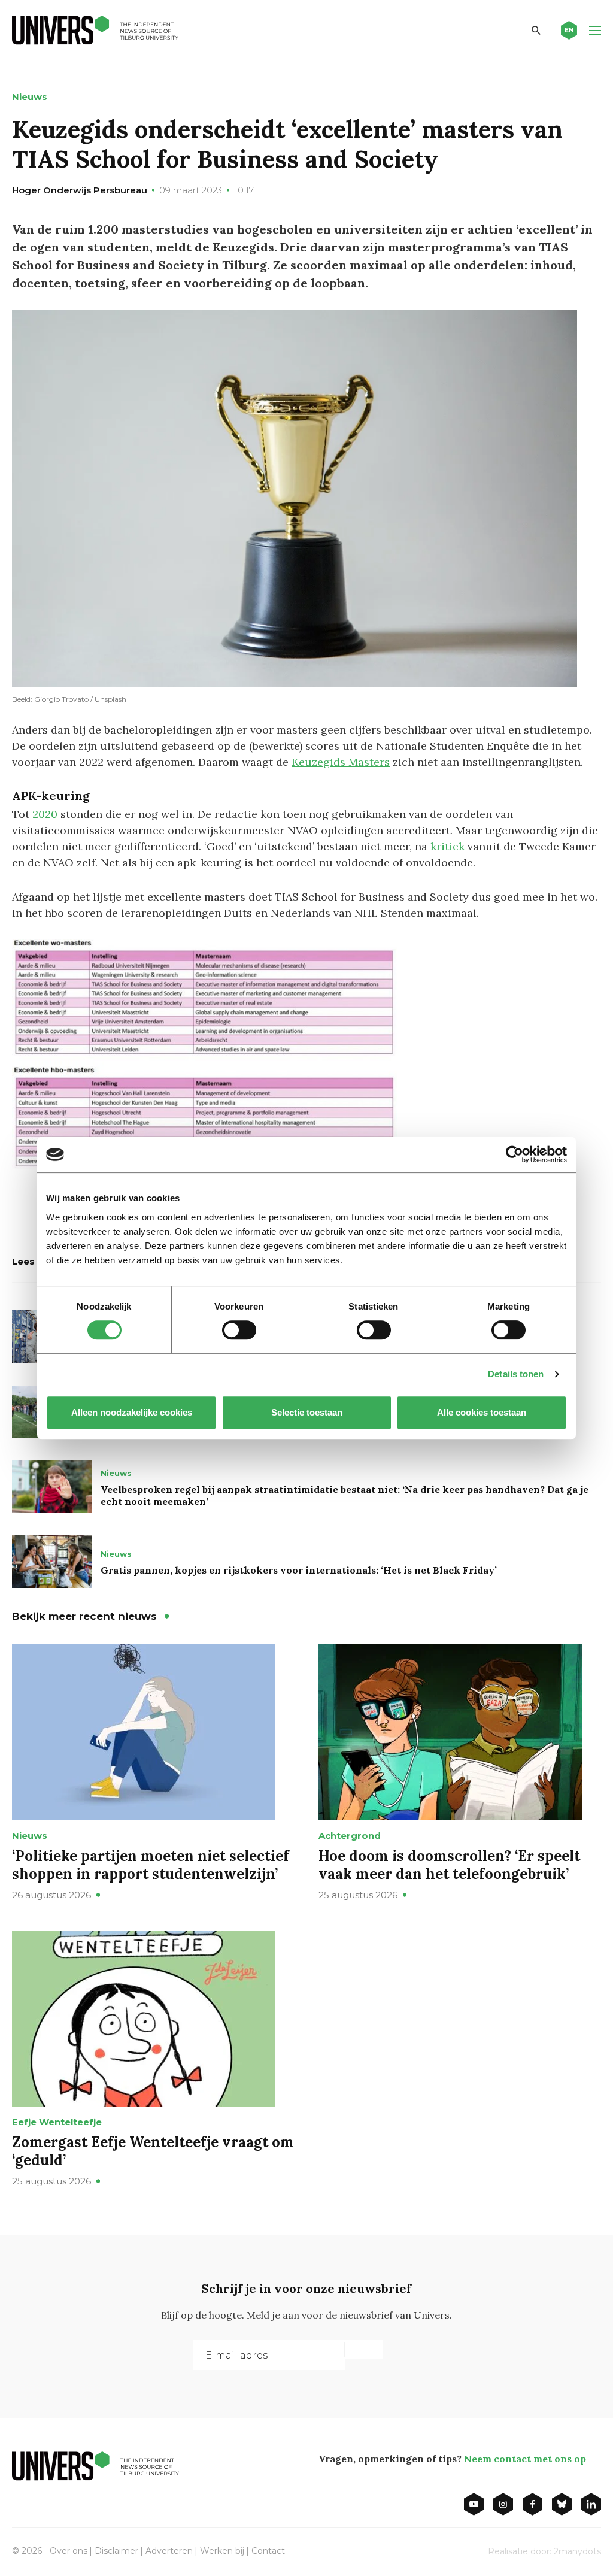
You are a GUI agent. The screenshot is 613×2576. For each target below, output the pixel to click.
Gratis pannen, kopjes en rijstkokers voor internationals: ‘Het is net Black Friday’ (299, 1570)
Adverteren (169, 2551)
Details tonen (516, 1374)
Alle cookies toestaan (482, 1412)
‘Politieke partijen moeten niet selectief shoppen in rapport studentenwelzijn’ (151, 1865)
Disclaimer (116, 2551)
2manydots (577, 2551)
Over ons (69, 2551)
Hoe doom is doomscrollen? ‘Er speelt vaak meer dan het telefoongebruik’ (449, 1865)
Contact (268, 2551)
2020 (45, 814)
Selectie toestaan (307, 1412)
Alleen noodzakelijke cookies (132, 1412)
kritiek (447, 846)
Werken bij (222, 2551)
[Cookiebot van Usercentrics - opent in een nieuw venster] (515, 1154)
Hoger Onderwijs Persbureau (80, 190)
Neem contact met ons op (525, 2459)
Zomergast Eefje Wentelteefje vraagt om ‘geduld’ (153, 2151)
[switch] (239, 1330)
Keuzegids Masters (341, 762)
